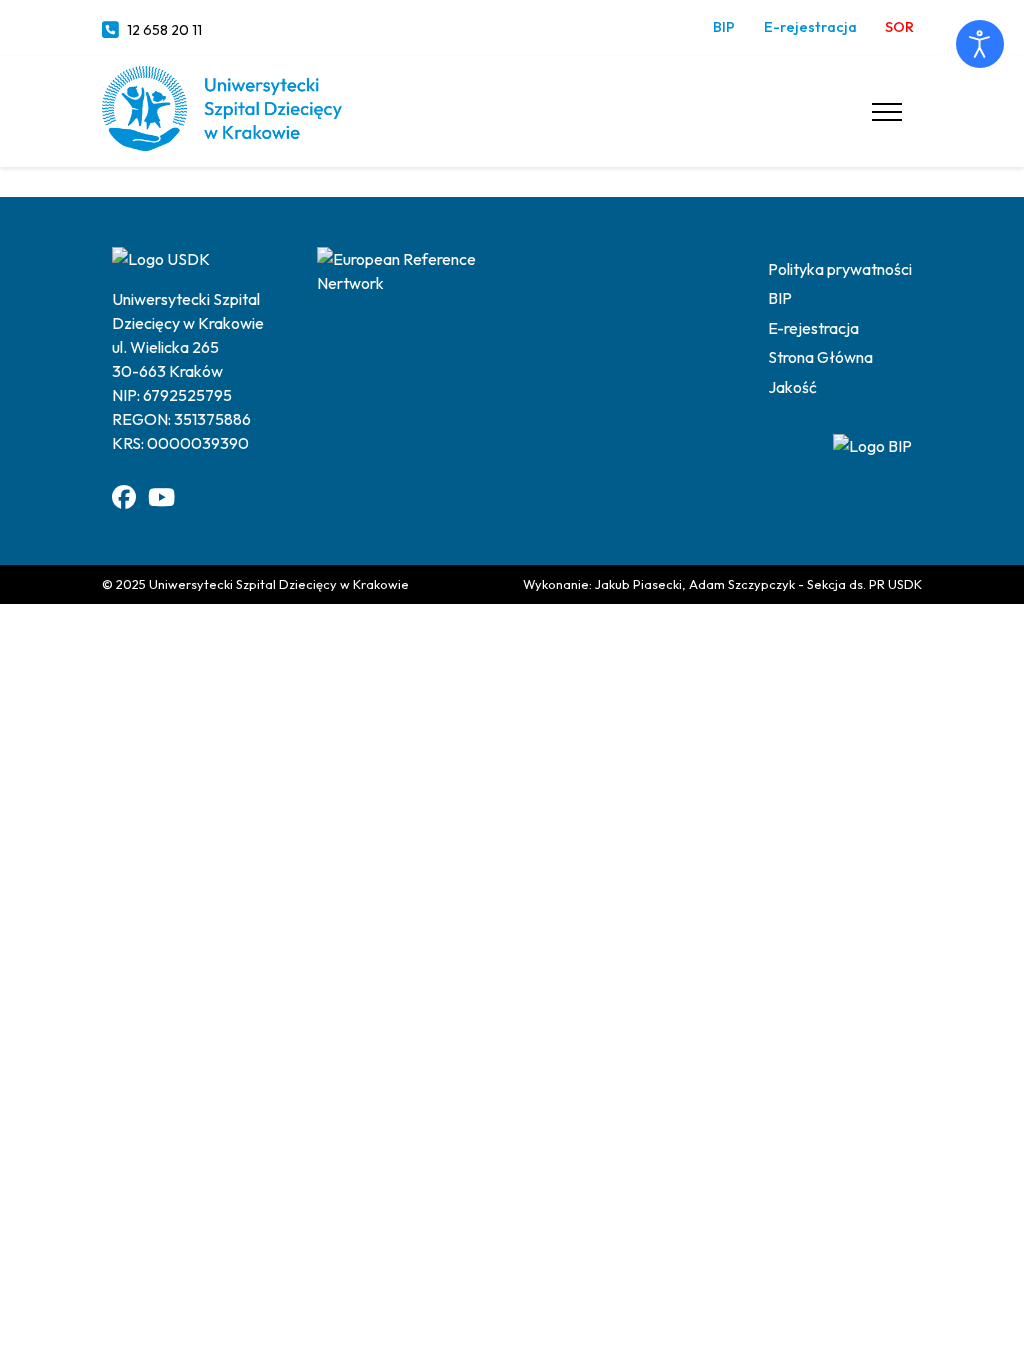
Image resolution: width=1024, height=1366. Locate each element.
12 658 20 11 (164, 30)
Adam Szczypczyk (742, 584)
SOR (899, 27)
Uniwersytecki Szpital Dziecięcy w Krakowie (279, 584)
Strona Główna (820, 357)
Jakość (792, 387)
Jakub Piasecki (638, 584)
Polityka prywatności (840, 269)
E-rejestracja (810, 27)
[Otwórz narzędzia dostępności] (980, 44)
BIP (724, 27)
